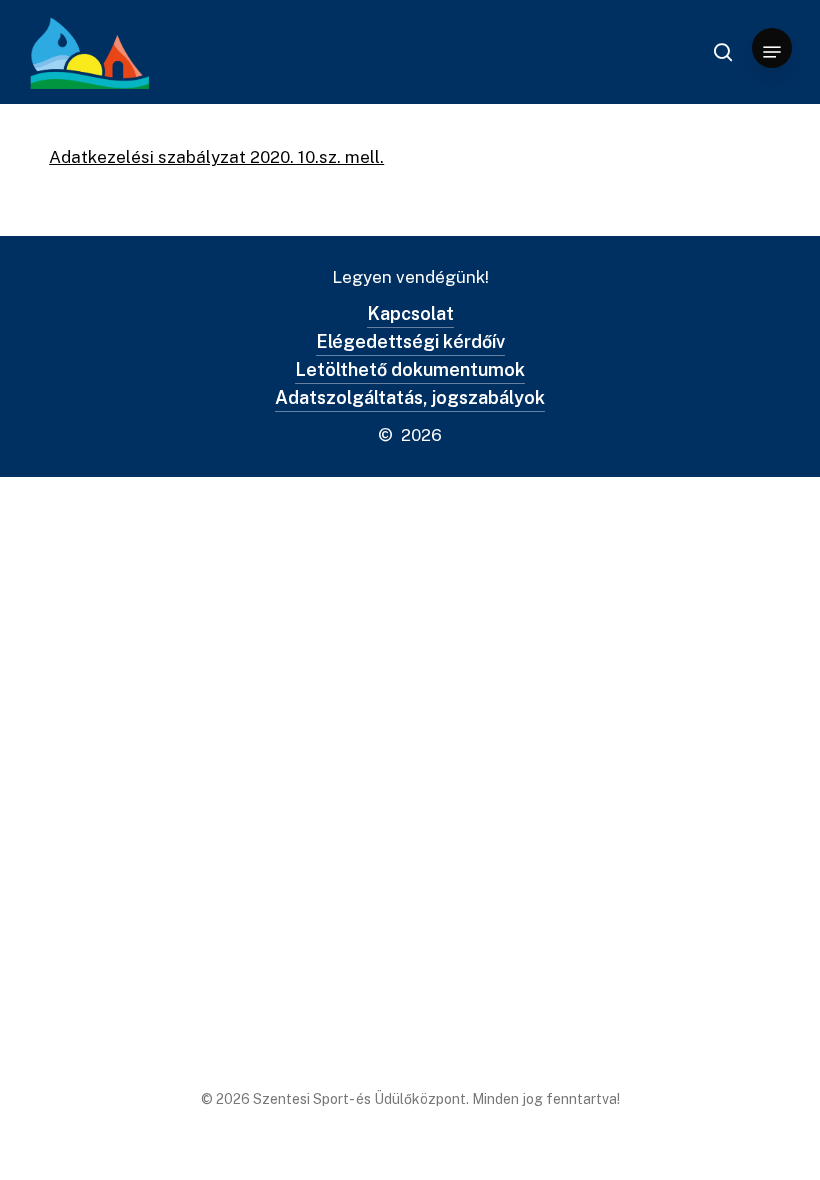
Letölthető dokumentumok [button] (410, 369)
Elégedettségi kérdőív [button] (410, 341)
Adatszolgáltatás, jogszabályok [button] (410, 397)
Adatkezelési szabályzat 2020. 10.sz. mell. (216, 157)
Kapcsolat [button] (410, 313)
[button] (772, 52)
